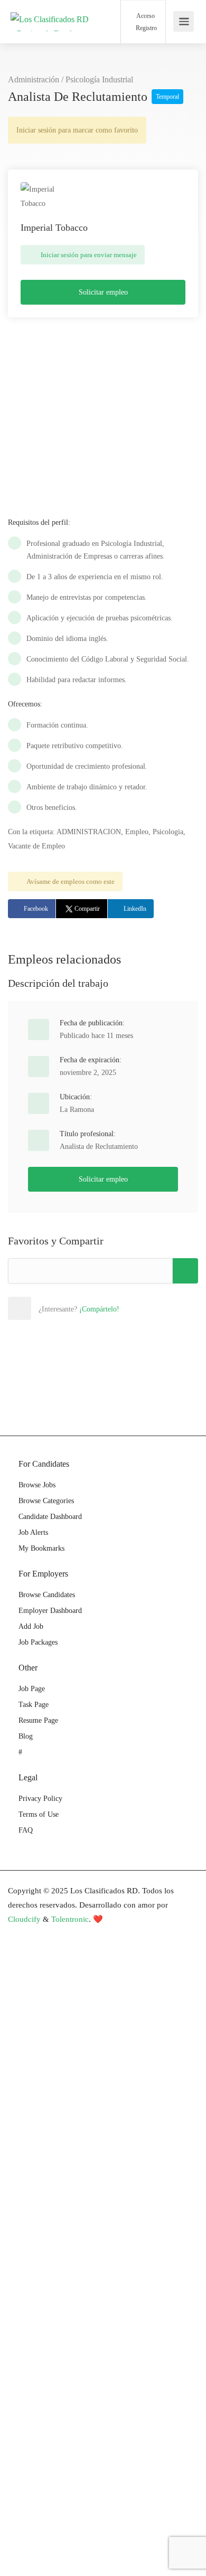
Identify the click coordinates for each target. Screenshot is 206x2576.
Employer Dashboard (50, 1611)
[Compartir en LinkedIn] (89, 1308)
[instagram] (71, 1934)
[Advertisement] (103, 407)
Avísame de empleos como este (71, 881)
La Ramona (77, 1110)
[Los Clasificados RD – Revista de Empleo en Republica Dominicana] (50, 36)
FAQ (26, 1830)
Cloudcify (24, 1919)
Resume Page (38, 1720)
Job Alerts (33, 1532)
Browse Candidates (47, 1595)
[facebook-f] (19, 1934)
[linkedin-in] (36, 1934)
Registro (146, 28)
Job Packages (38, 1642)
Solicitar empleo (103, 292)
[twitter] (54, 1934)
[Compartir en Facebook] (42, 1308)
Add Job (31, 1626)
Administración (34, 79)
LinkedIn (135, 909)
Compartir (87, 909)
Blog (26, 1736)
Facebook (36, 909)
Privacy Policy (40, 1799)
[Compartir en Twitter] (65, 1308)
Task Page (34, 1705)
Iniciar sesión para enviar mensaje (88, 255)
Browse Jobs (37, 1485)
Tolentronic (70, 1919)
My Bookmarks (41, 1548)
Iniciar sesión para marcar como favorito (77, 130)
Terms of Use (39, 1814)
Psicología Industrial (99, 79)
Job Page (32, 1689)
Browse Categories (46, 1501)
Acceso (145, 16)
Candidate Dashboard (50, 1517)
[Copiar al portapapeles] (185, 1271)
